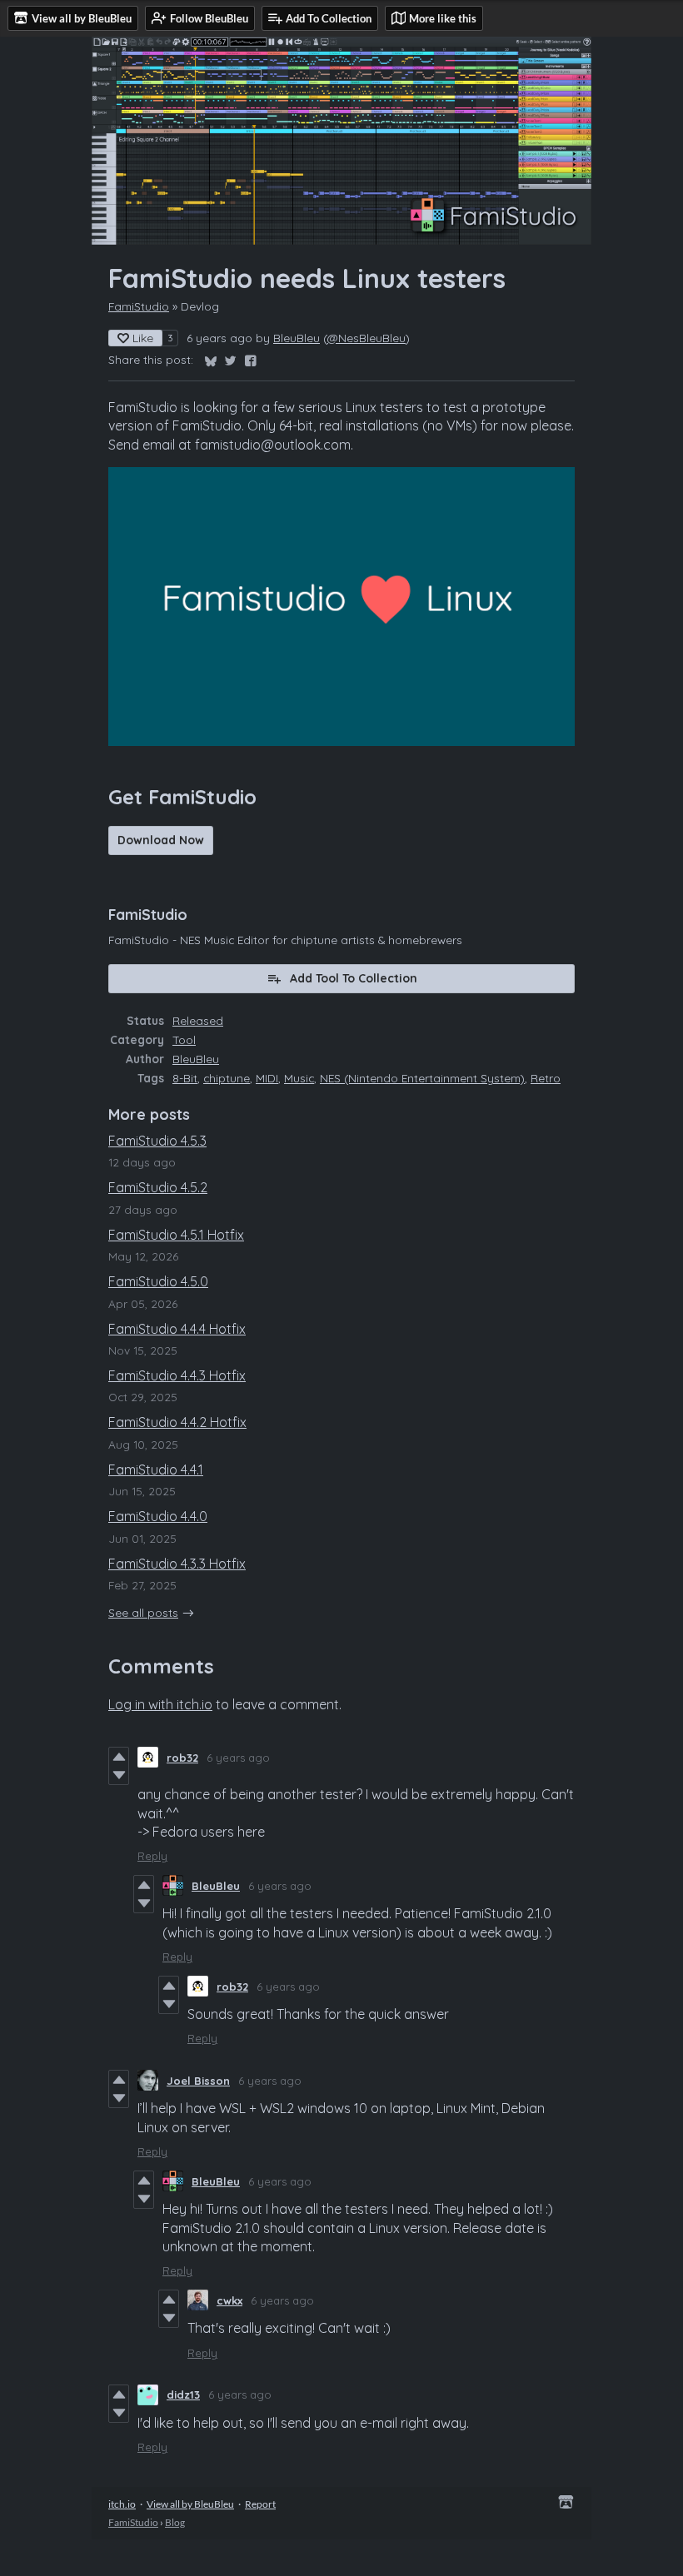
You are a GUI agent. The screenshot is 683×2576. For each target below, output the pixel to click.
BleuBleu (297, 338)
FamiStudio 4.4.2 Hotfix (177, 1422)
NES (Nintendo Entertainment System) (422, 1078)
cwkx (229, 2300)
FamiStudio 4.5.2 (158, 1187)
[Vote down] (119, 1775)
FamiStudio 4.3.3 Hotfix (177, 1564)
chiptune (227, 1078)
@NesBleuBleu (366, 338)
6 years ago (238, 1758)
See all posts (143, 1612)
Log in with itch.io (160, 1704)
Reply (152, 1856)
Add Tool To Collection (354, 978)
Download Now (161, 840)
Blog (175, 2522)
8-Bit (185, 1078)
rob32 (182, 1758)
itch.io (122, 2504)
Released (198, 1020)
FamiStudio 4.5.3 (157, 1141)
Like (143, 338)
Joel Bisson (198, 2081)
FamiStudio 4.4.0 (158, 1516)
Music (299, 1078)
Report (260, 2504)
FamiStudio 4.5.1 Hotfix (176, 1235)
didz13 (183, 2394)
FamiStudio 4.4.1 (156, 1470)
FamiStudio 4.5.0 (158, 1281)
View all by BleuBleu (190, 2504)
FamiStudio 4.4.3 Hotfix (177, 1375)
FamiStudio (139, 306)
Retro (546, 1078)
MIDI (267, 1078)
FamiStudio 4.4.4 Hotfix (177, 1329)
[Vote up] (119, 1757)
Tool (184, 1039)
